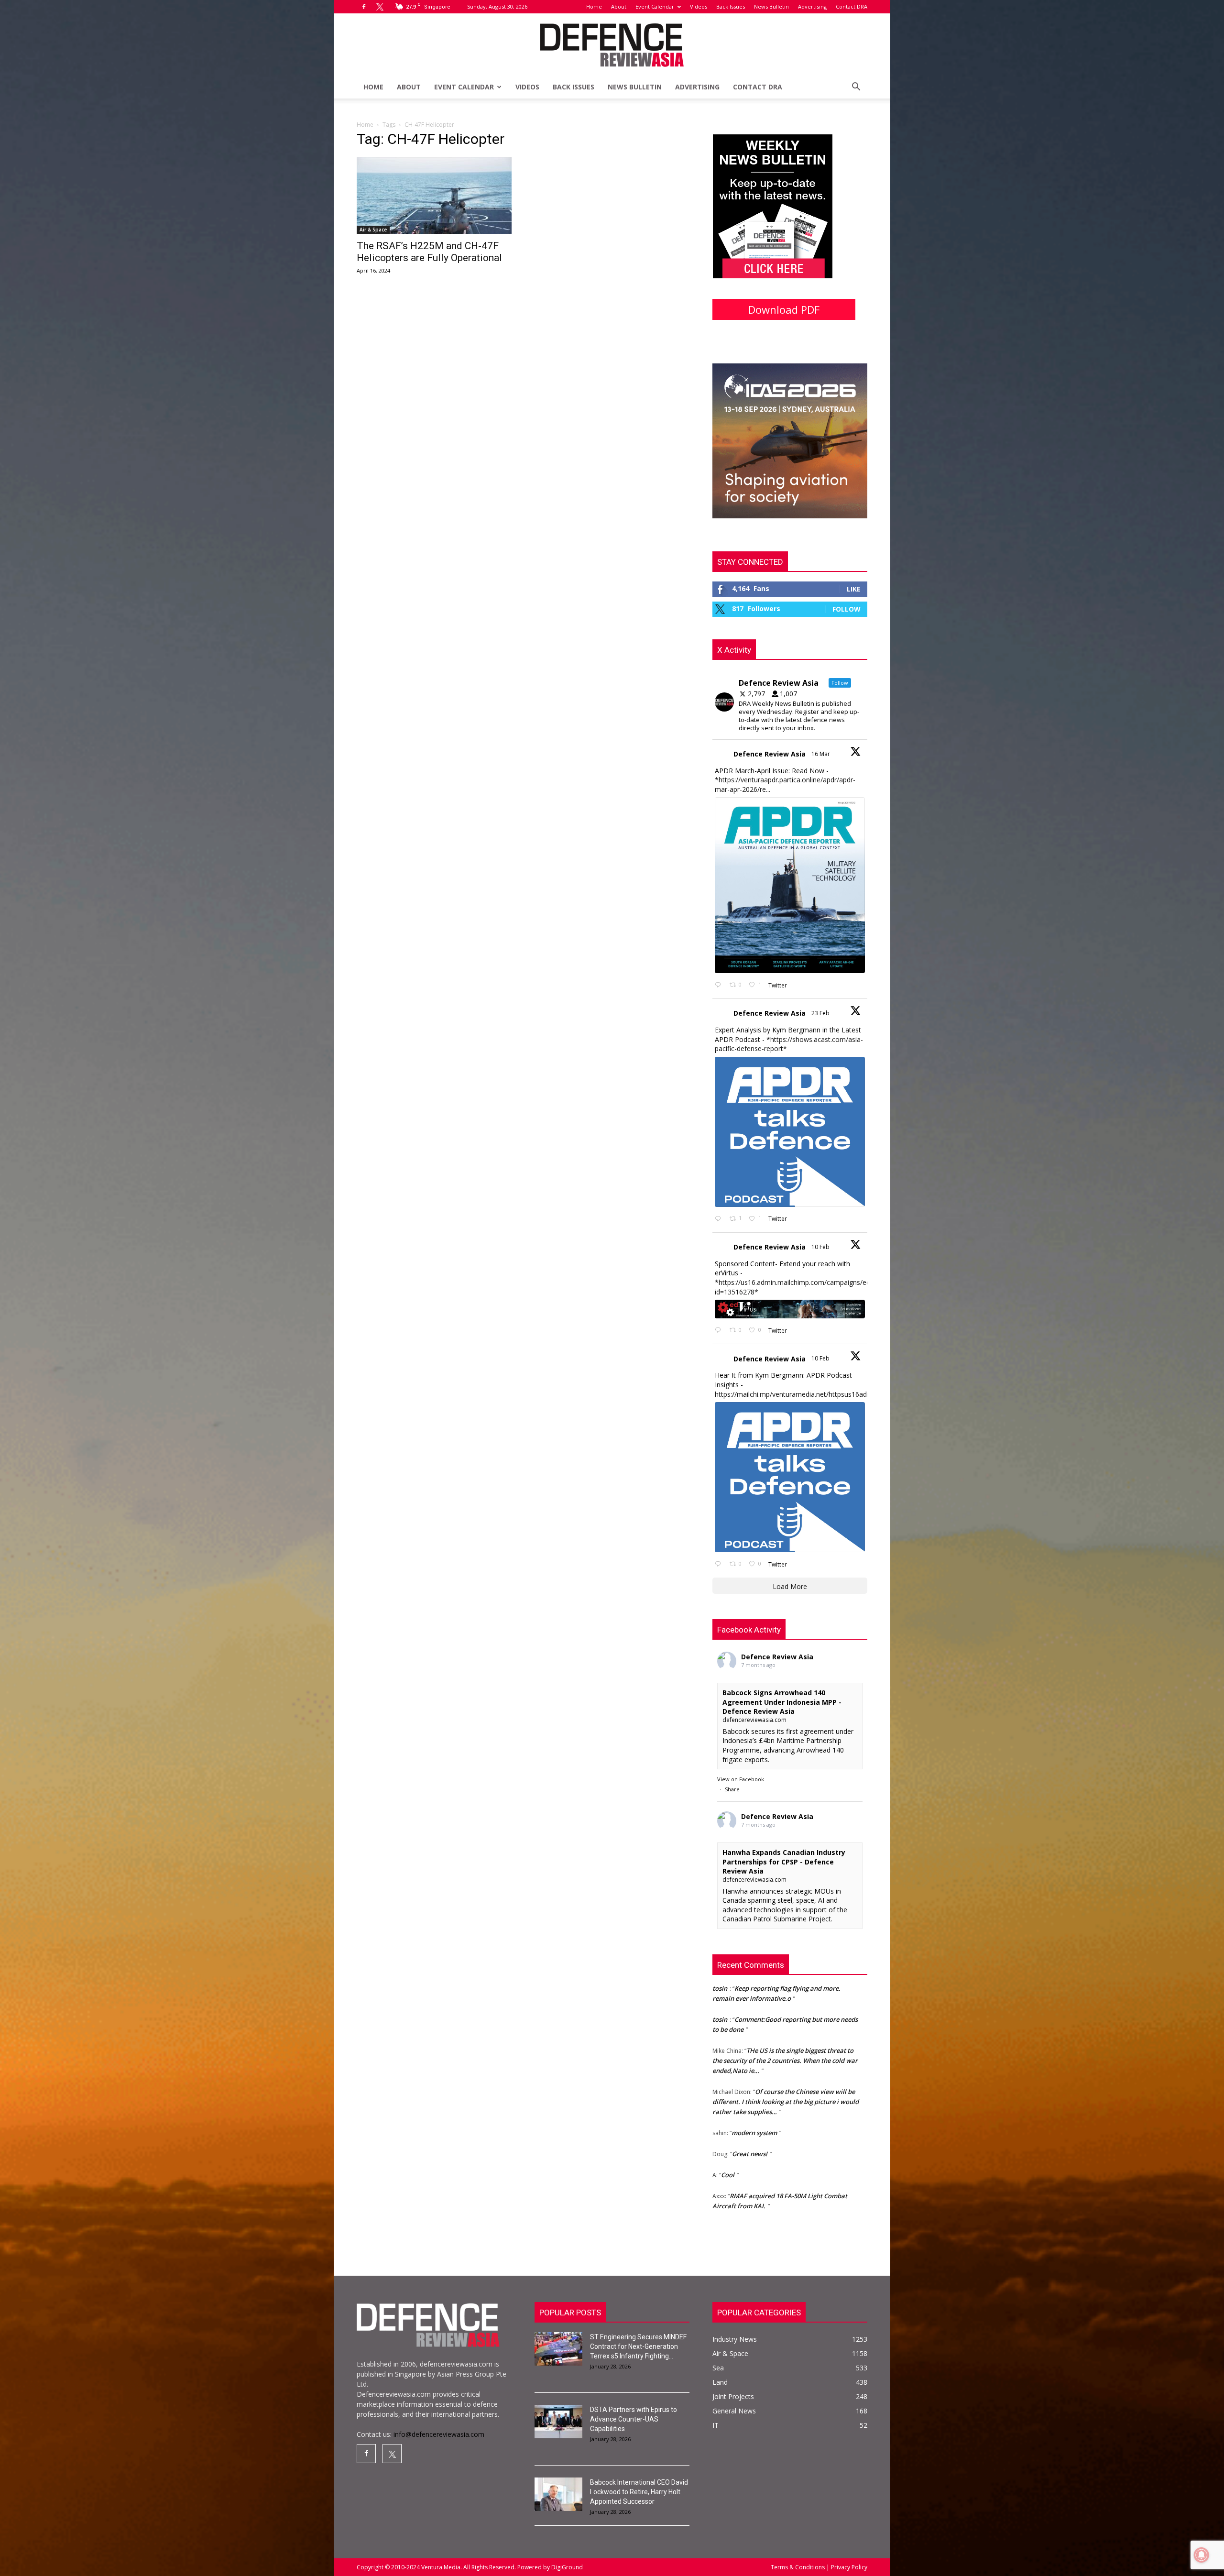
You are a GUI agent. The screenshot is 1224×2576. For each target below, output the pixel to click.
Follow (847, 609)
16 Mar (821, 754)
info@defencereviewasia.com (439, 2434)
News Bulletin (771, 6)
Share (732, 1789)
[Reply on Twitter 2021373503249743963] (720, 1331)
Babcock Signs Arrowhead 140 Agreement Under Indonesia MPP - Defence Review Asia (782, 1702)
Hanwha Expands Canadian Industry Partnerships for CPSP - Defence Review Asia (784, 1862)
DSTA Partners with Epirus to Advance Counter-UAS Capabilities (634, 2419)
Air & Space (373, 230)
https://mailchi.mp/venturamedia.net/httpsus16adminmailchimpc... (816, 1394)
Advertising (812, 6)
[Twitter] (380, 7)
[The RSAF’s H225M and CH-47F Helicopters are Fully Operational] (434, 196)
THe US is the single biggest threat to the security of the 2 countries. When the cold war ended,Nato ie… (785, 1991)
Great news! (750, 2084)
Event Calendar (655, 6)
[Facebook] (364, 7)
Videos (699, 6)
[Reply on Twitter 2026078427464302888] (720, 1219)
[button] (856, 88)
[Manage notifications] (1202, 2555)
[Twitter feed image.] (790, 885)
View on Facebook (741, 1779)
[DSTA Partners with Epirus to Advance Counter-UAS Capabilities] (558, 2422)
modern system (754, 2063)
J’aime (735, 2188)
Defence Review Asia (770, 754)
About (619, 6)
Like (854, 589)
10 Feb (821, 1247)
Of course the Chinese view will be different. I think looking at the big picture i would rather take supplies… (786, 2032)
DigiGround (566, 2567)
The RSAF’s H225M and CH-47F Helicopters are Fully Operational (429, 252)
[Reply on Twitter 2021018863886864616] (720, 1564)
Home (594, 6)
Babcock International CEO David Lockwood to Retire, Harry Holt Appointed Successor (639, 2492)
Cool (728, 2105)
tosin (720, 2209)
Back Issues (731, 6)
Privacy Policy (848, 2567)
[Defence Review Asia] (612, 45)
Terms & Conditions (798, 2567)
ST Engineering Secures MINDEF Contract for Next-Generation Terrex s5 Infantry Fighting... (638, 2346)
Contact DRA (852, 6)
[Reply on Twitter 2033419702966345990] (720, 985)
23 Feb (821, 1013)
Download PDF (784, 309)
